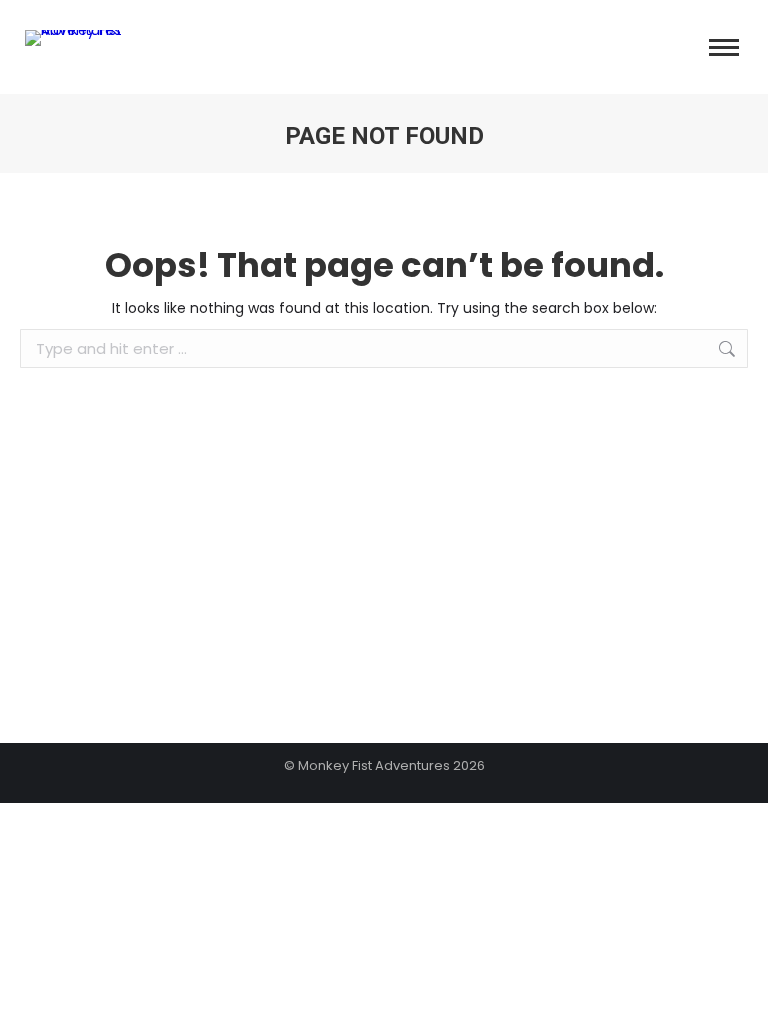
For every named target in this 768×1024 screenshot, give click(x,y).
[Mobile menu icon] (724, 47)
